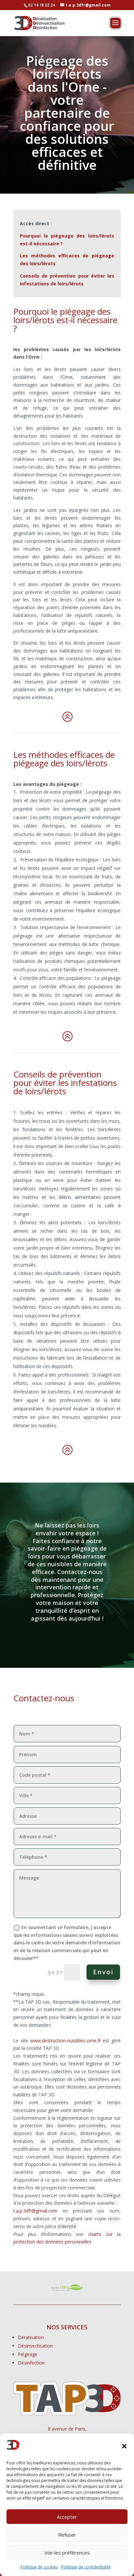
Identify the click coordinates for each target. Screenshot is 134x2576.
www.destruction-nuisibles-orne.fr (66, 2041)
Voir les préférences (67, 2553)
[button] (124, 2446)
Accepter (67, 2517)
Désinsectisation (35, 2346)
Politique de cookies (39, 2567)
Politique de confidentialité (86, 2567)
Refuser (67, 2535)
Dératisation (31, 2337)
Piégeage (28, 2354)
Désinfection (31, 2363)
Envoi (103, 1972)
